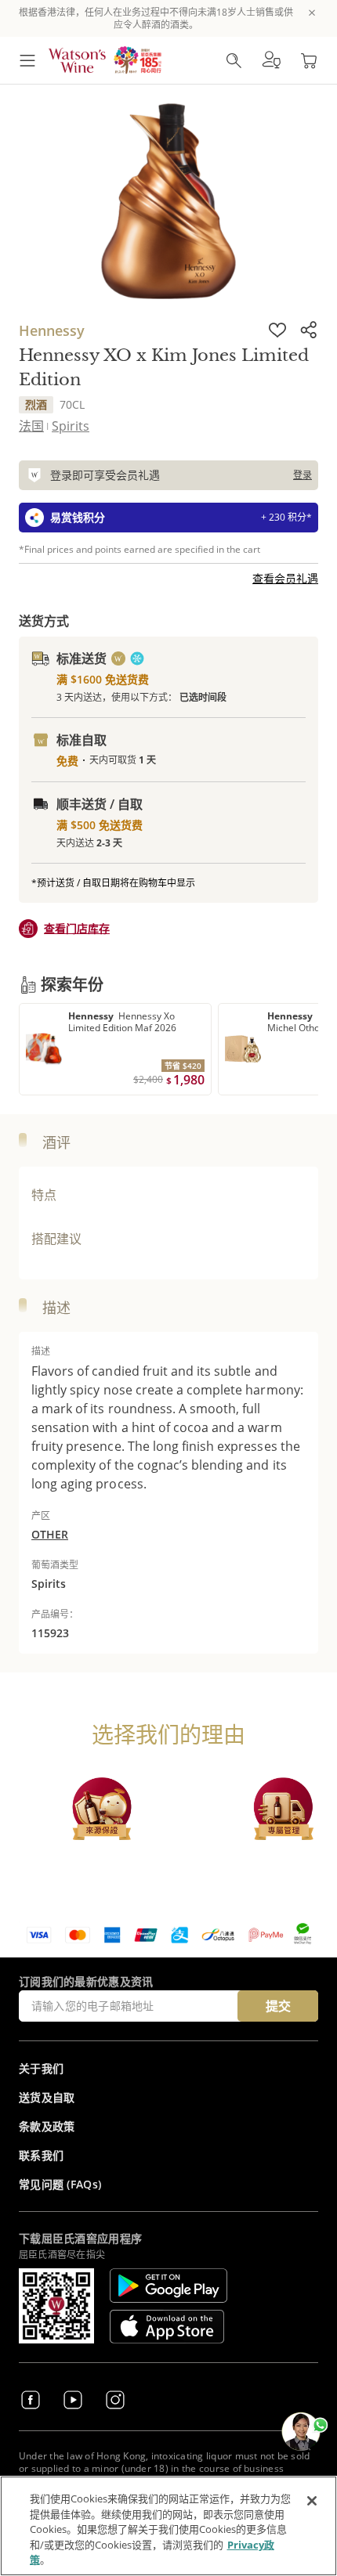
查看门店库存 (77, 928)
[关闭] (312, 2501)
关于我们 (41, 2068)
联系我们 (41, 2155)
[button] (271, 60)
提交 (278, 2006)
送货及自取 (47, 2097)
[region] (168, 2526)
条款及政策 (47, 2126)
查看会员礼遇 (285, 578)
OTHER (50, 1534)
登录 (303, 475)
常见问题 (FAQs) (60, 2184)
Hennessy (52, 330)
